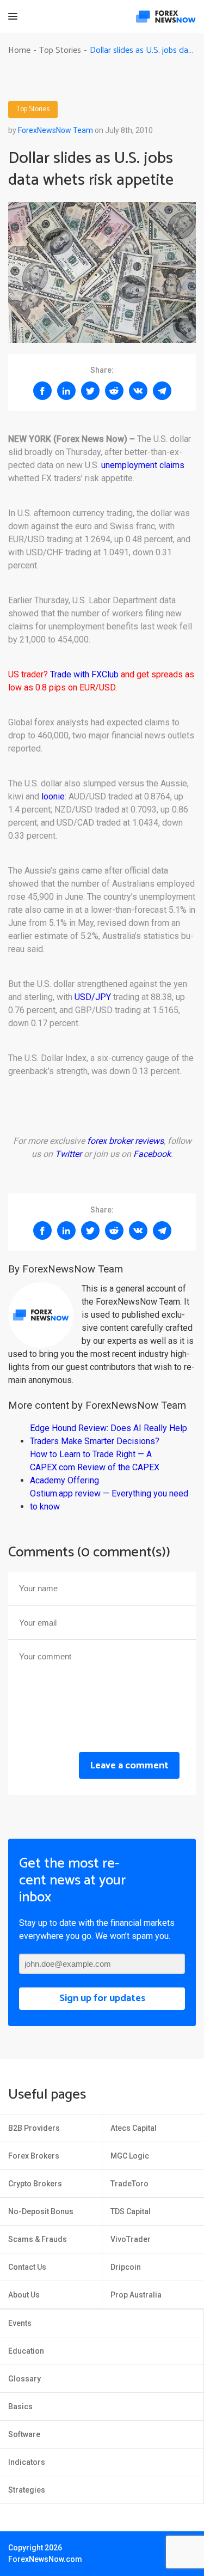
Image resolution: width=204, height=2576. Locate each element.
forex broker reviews (125, 1141)
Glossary (24, 2379)
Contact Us (27, 2267)
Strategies (27, 2490)
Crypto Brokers (35, 2184)
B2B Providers (34, 2128)
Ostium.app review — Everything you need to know (109, 1500)
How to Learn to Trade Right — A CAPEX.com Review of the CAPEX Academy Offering (95, 1467)
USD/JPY (93, 997)
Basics (20, 2407)
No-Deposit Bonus (41, 2211)
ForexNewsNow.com (45, 2559)
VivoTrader (131, 2239)
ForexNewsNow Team (55, 130)
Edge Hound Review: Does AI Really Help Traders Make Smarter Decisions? (109, 1435)
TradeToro (129, 2184)
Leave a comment (129, 1766)
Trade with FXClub (84, 674)
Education (26, 2351)
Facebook (152, 1154)
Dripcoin (126, 2267)
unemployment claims (143, 465)
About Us (24, 2295)
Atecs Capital (134, 2128)
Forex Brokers (34, 2156)
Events (20, 2323)
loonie (53, 796)
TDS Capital (131, 2211)
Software (24, 2434)
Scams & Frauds (38, 2239)
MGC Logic (130, 2156)
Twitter (68, 1154)
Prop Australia (136, 2295)
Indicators (27, 2462)
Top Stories (33, 110)
